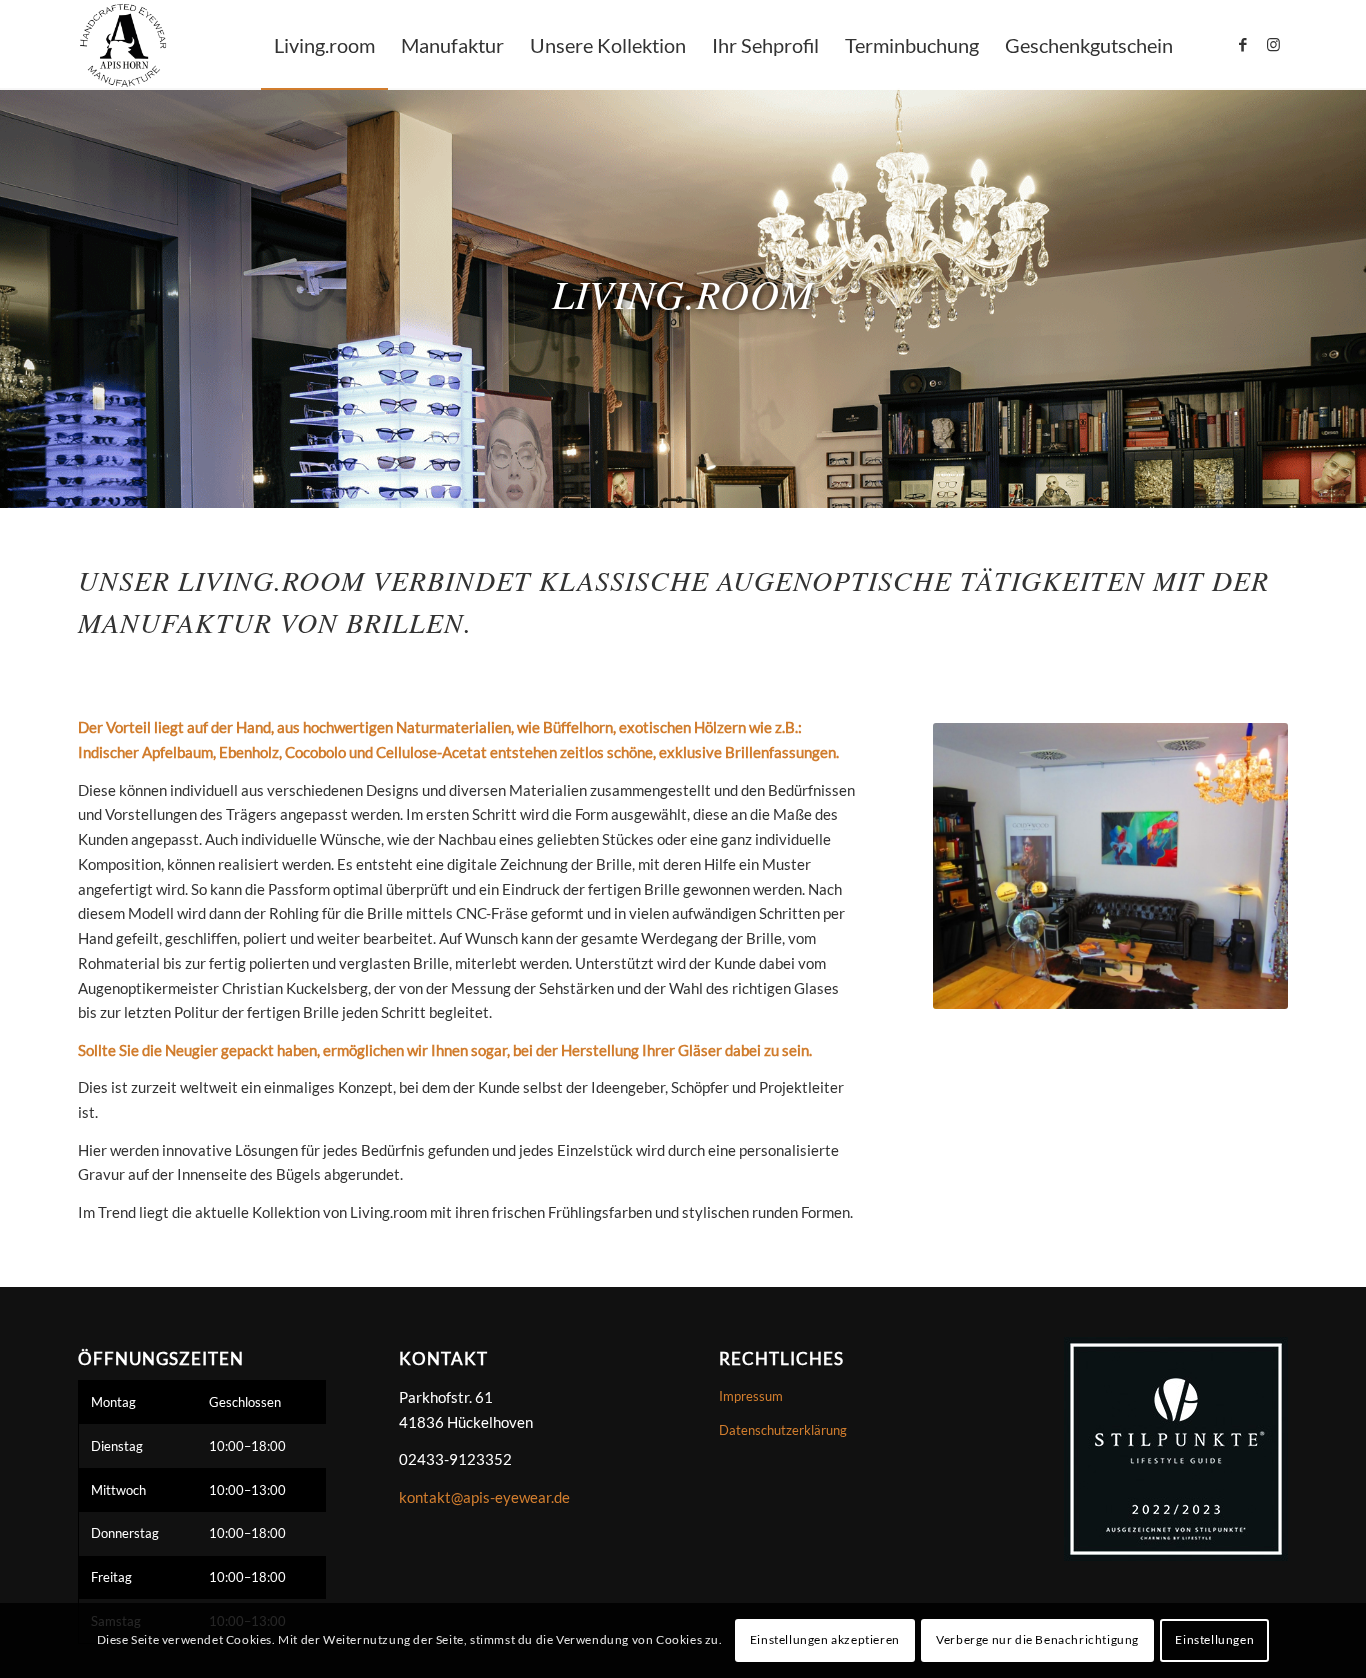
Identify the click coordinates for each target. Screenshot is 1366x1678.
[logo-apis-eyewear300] (123, 45)
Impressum (751, 1396)
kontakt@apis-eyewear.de (484, 1497)
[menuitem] (324, 45)
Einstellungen (1214, 1639)
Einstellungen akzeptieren (825, 1639)
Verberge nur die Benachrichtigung (1037, 1639)
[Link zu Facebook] (1243, 44)
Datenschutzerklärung (783, 1430)
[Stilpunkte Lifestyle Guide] (1171, 1447)
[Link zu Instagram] (1273, 44)
